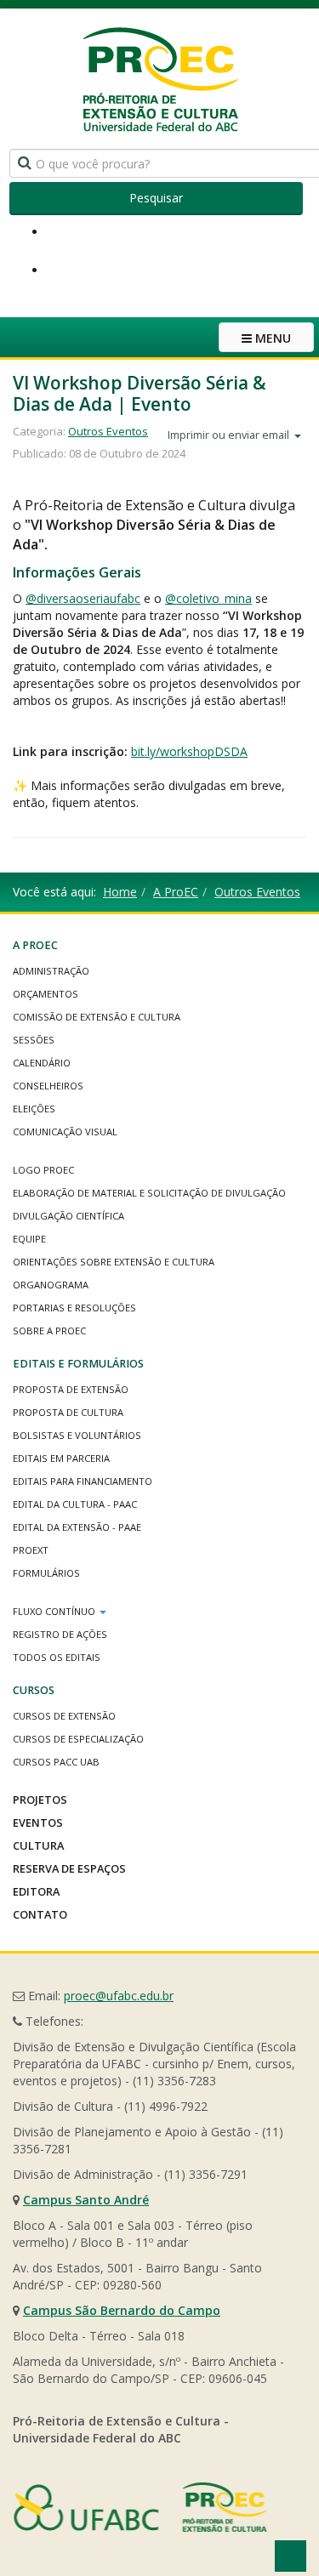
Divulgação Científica (68, 1216)
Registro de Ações (60, 1634)
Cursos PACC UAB (56, 1762)
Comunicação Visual (65, 1132)
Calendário (42, 1063)
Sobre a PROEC (49, 1331)
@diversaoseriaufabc (83, 598)
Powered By (140, 2507)
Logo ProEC (43, 1170)
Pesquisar (156, 198)
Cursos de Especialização (78, 1739)
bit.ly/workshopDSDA (189, 751)
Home (120, 892)
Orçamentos (46, 994)
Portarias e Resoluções (74, 1308)
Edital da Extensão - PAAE (77, 1527)
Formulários (46, 1573)
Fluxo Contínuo (55, 1611)
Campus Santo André (86, 2200)
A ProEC (176, 892)
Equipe (29, 1239)
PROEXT (31, 1550)
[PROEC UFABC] (160, 79)
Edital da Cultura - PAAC (75, 1504)
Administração (51, 971)
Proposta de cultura (68, 1412)
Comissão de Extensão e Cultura (97, 1017)
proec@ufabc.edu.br (119, 1996)
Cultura (38, 1845)
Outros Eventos (108, 431)
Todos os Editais (57, 1657)
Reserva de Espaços (69, 1868)
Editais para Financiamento (83, 1481)
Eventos (38, 1823)
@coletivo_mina (208, 598)
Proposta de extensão (71, 1389)
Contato (40, 1914)
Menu (271, 338)
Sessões (34, 1040)
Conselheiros (48, 1086)
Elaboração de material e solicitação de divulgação (149, 1193)
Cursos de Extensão (64, 1716)
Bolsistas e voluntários (77, 1435)
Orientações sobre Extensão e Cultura (114, 1262)
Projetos (40, 1800)
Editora (36, 1891)
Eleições (34, 1109)
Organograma (51, 1285)
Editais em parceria (61, 1458)
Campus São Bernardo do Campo (122, 2310)
